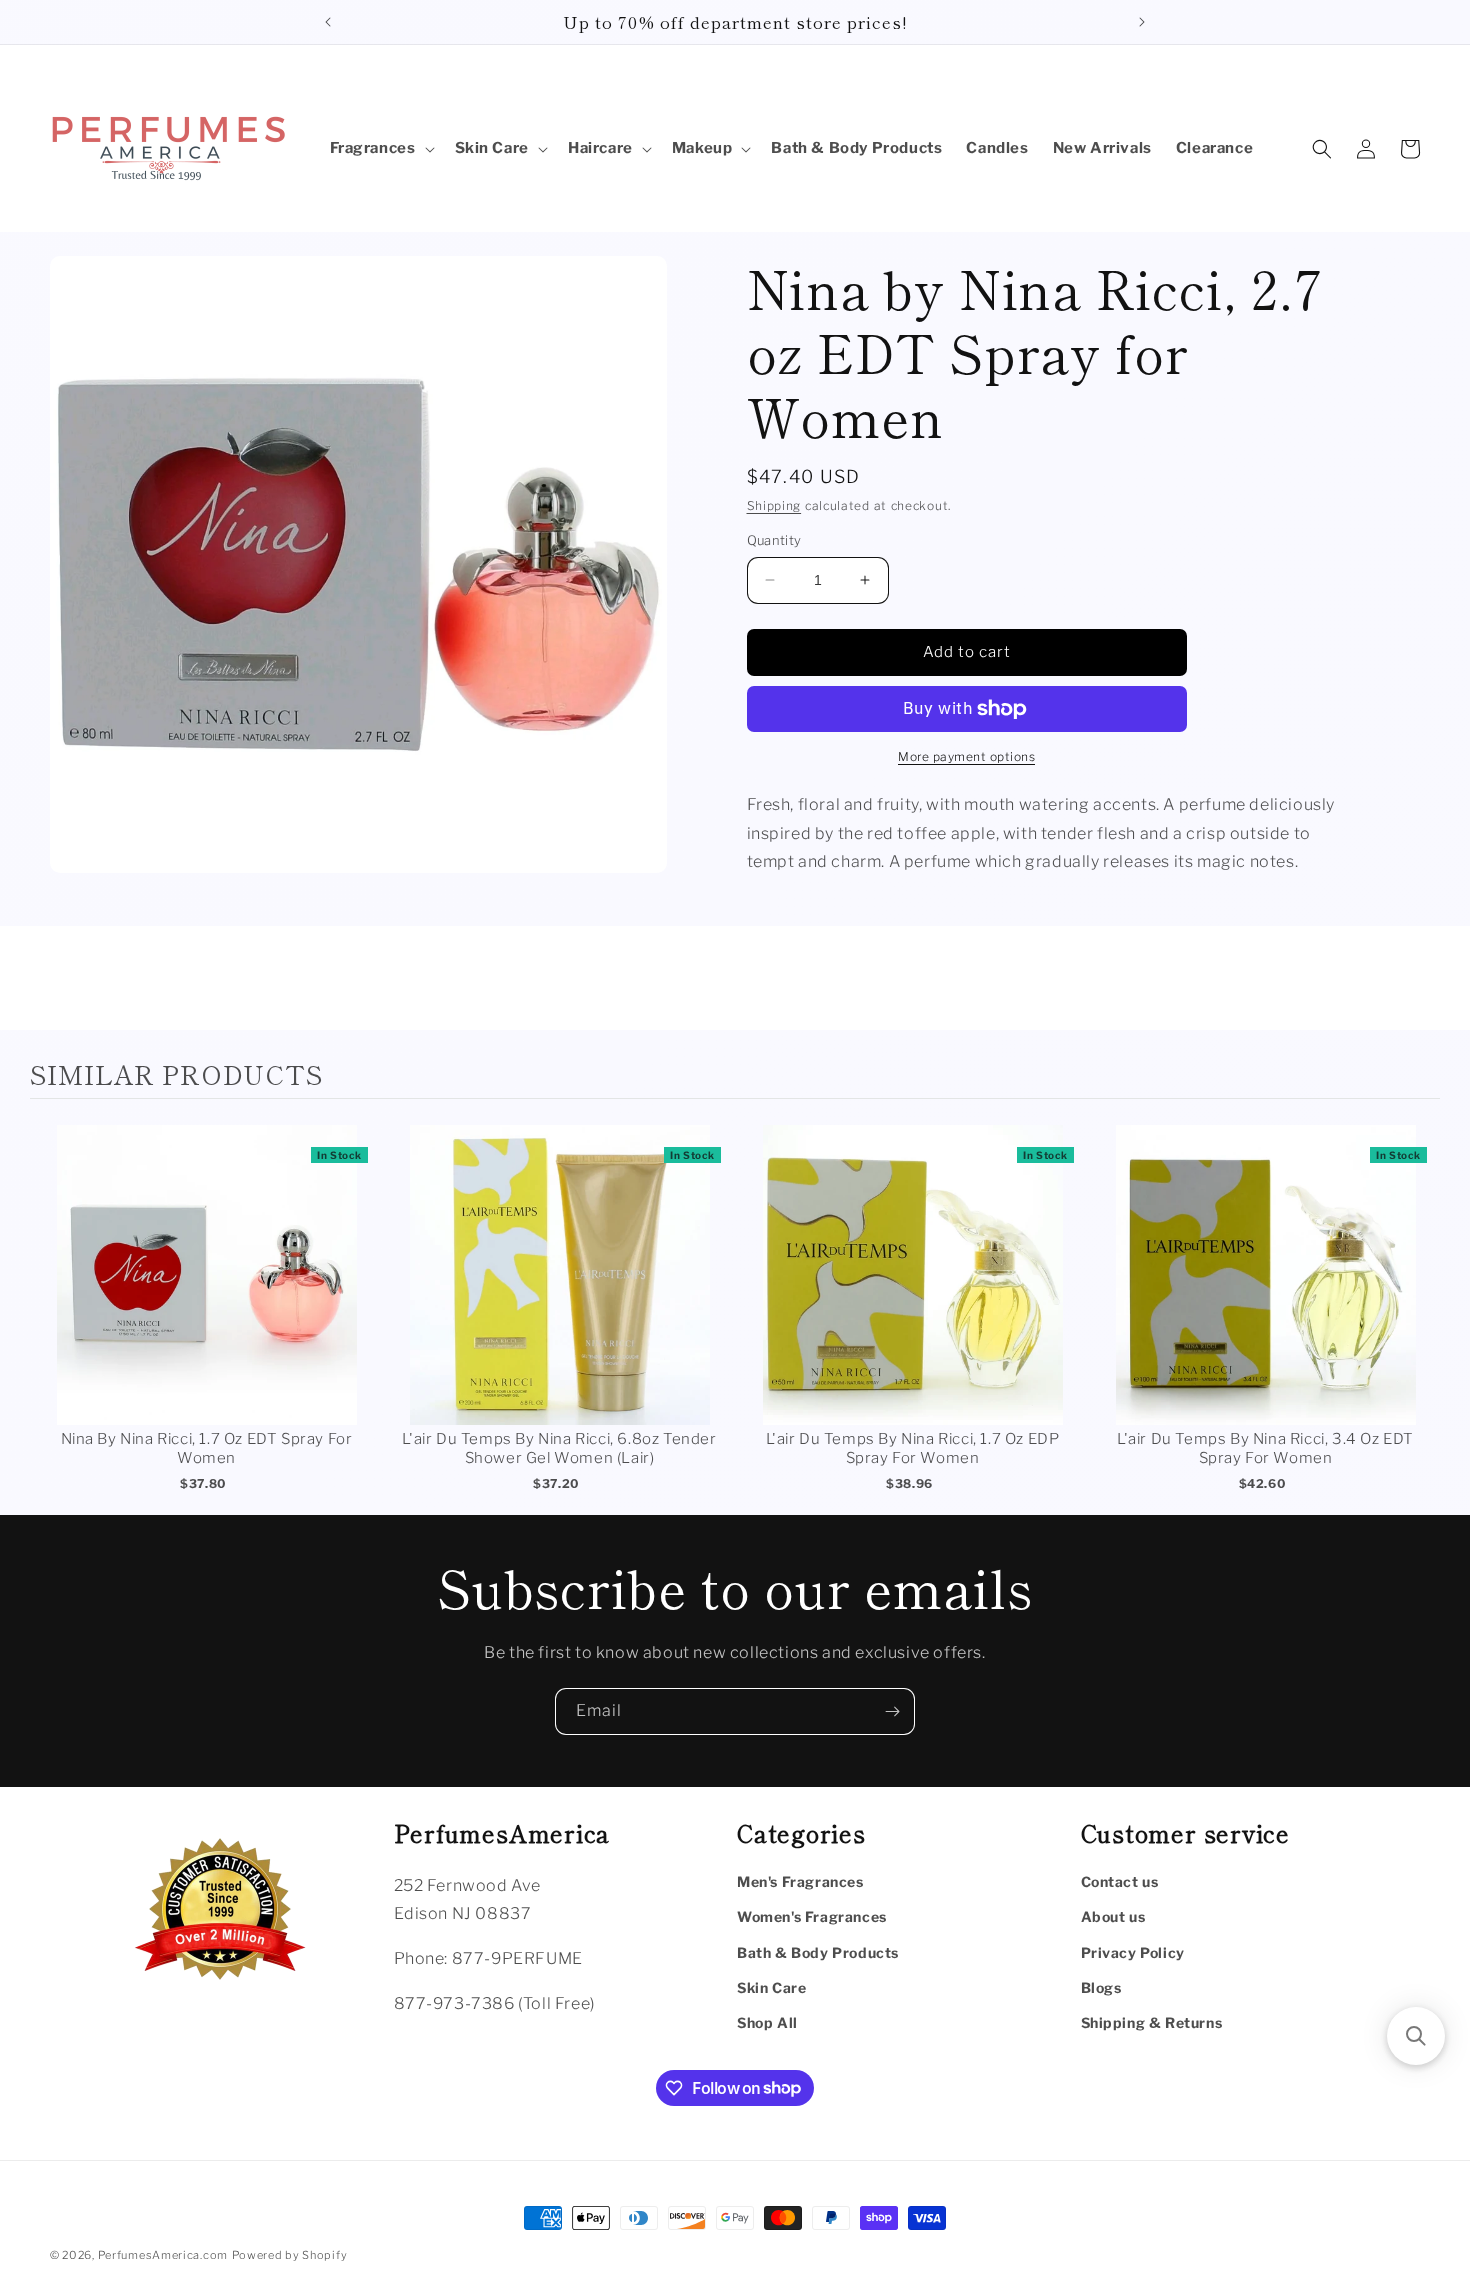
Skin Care (771, 1986)
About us (1113, 1916)
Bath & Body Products (818, 1951)
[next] (1420, 1311)
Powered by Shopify (290, 2255)
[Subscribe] (892, 1711)
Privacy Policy (1133, 1951)
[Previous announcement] (328, 22)
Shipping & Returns (1152, 2021)
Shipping (774, 505)
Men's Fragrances (800, 1881)
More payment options (966, 756)
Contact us (1120, 1881)
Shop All (767, 2021)
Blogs (1101, 1986)
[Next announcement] (1142, 22)
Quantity (774, 540)
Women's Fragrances (812, 1916)
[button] (380, 149)
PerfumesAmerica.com (163, 2255)
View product (206, 1295)
